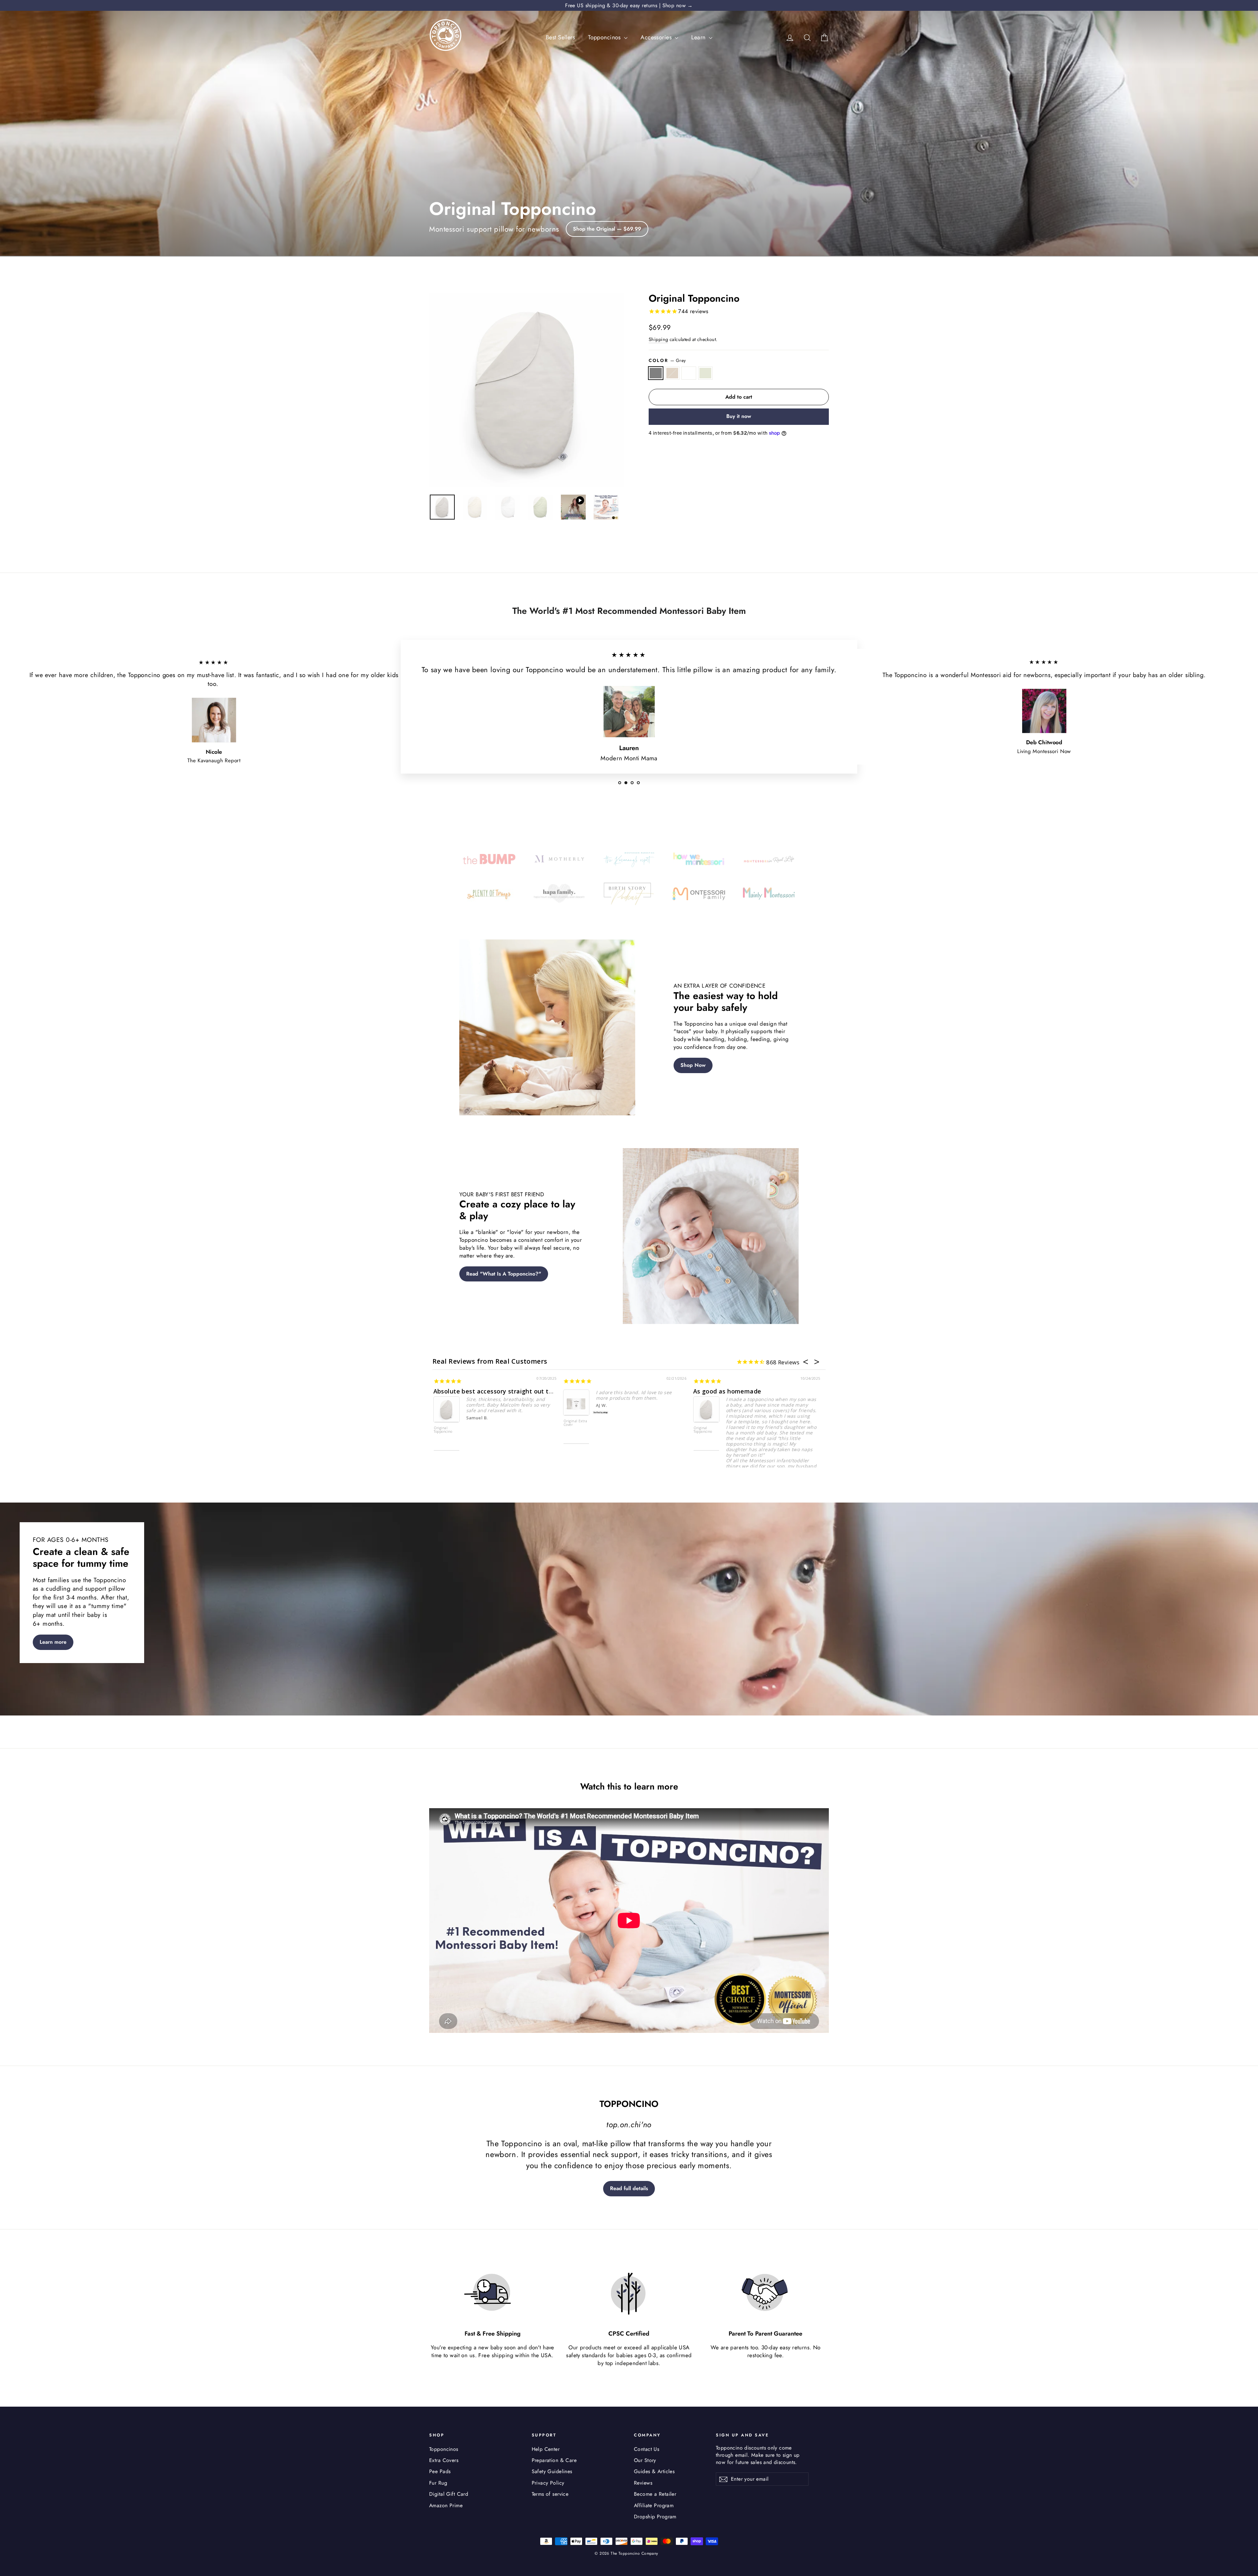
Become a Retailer (655, 2494)
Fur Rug (438, 2483)
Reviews (643, 2483)
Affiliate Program (654, 2505)
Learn (699, 37)
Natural (672, 373)
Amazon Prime (446, 2505)
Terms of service (550, 2494)
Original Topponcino (573, 1430)
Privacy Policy (548, 2483)
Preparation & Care (554, 2460)
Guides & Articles (654, 2471)
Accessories (657, 37)
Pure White (689, 373)
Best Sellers (560, 37)
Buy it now (739, 416)
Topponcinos (605, 37)
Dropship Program (655, 2517)
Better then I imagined (468, 1391)
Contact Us (647, 2449)
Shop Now (693, 1065)
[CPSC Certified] (629, 2293)
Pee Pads (440, 2471)
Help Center (546, 2449)
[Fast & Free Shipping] (492, 2293)
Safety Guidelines (552, 2471)
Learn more (53, 1642)
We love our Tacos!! (723, 1391)
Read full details (629, 2188)
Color (667, 360)
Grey (656, 373)
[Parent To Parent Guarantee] (766, 2293)
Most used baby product (600, 1391)
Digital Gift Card (449, 2494)
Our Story (645, 2460)
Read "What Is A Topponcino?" (504, 1274)
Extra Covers (444, 2460)
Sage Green (705, 373)
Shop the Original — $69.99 (607, 229)
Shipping (658, 339)
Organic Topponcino (443, 1430)
